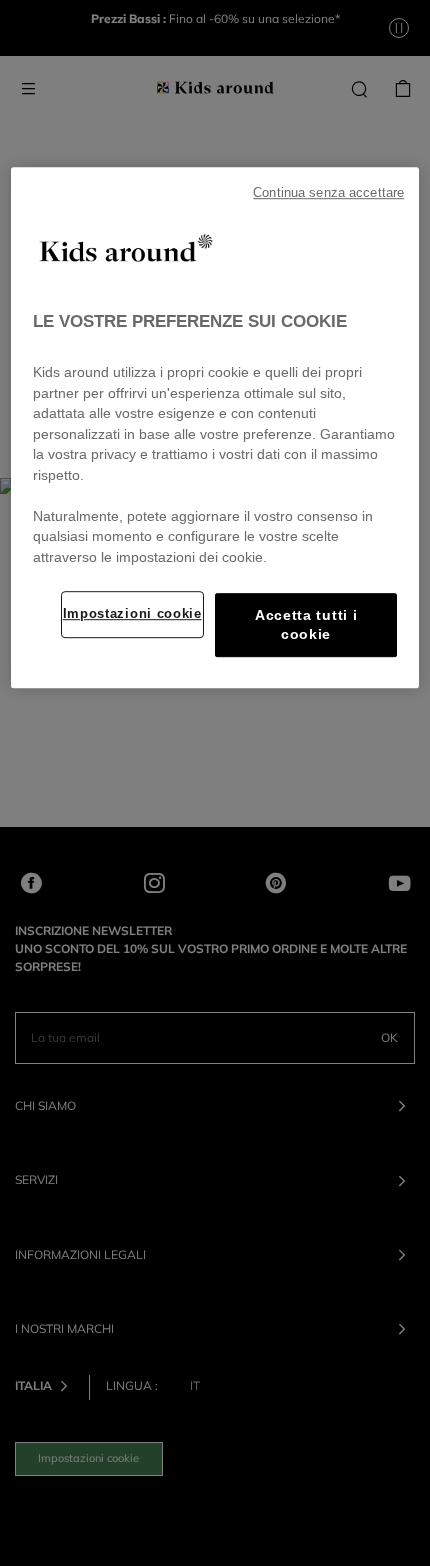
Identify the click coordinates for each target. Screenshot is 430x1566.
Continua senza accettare (328, 193)
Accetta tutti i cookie (306, 625)
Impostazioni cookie (132, 613)
